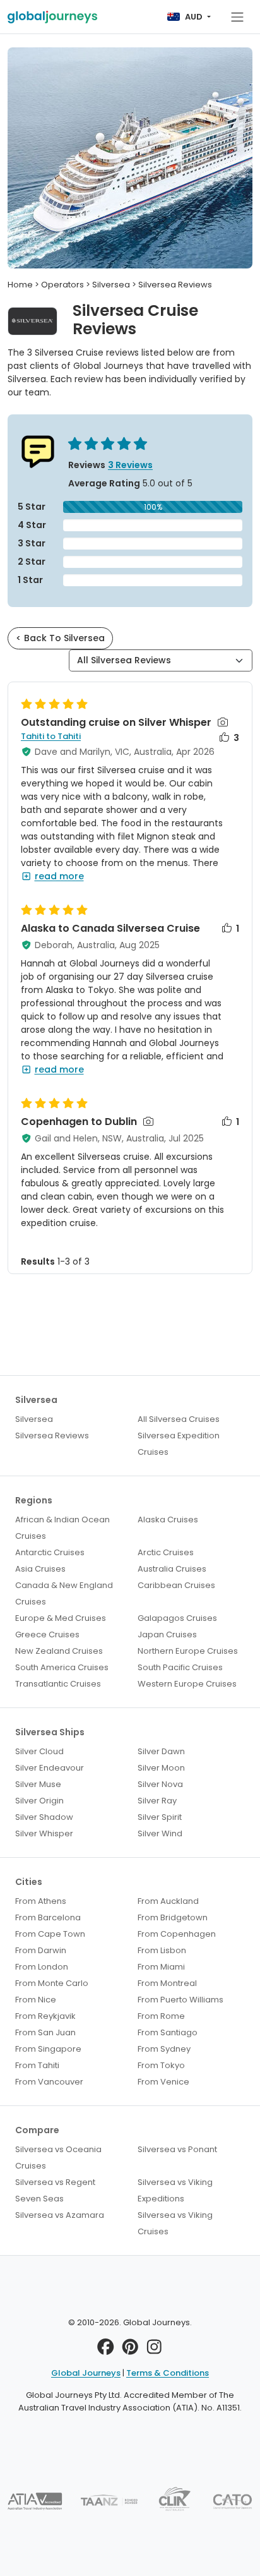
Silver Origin (39, 1801)
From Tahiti (37, 2065)
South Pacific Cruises (180, 1667)
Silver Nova (160, 1784)
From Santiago (168, 2032)
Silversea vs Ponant (177, 2149)
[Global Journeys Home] (52, 17)
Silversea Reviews (52, 1435)
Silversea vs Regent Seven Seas (55, 2190)
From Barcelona (48, 1917)
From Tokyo (161, 2065)
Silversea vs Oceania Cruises (58, 2158)
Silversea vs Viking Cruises (175, 2223)
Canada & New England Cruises (64, 1593)
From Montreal (167, 1983)
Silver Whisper (44, 1833)
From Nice (36, 2000)
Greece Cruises (47, 1634)
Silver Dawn (161, 1751)
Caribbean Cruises (176, 1585)
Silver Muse (38, 1784)
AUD (194, 17)
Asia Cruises (40, 1569)
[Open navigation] (237, 17)
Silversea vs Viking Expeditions (175, 2190)
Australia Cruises (172, 1569)
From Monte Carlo (52, 1983)
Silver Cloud (39, 1751)
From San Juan (45, 2032)
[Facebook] (106, 2350)
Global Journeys (86, 2373)
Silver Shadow (44, 1817)
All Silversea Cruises (179, 1419)
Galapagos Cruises (177, 1618)
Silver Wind (160, 1833)
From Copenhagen (177, 1934)
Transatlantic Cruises (58, 1684)
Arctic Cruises (166, 1552)
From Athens (41, 1901)
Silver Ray (157, 1801)
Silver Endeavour (50, 1768)
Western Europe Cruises (187, 1684)
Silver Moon (161, 1768)
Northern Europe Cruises (188, 1651)
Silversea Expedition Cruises (179, 1444)
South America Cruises (62, 1667)
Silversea (34, 1419)
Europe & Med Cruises (61, 1618)
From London (42, 1967)
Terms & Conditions (168, 2373)
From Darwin (41, 1950)
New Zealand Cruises (59, 1651)
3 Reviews (130, 465)
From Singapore (48, 2049)
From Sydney (164, 2049)
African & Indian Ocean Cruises (62, 1528)
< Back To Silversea (60, 638)
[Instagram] (154, 2350)
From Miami (161, 1967)
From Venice (163, 2082)
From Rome (161, 2016)
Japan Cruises (167, 1634)
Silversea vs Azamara (60, 2215)
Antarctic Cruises (50, 1552)
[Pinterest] (130, 2350)
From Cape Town (50, 1934)
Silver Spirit (160, 1817)
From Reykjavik (45, 2016)
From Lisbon (162, 1950)
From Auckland (168, 1901)
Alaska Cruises (168, 1520)
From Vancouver (49, 2082)
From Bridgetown (173, 1917)
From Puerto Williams (180, 2000)
